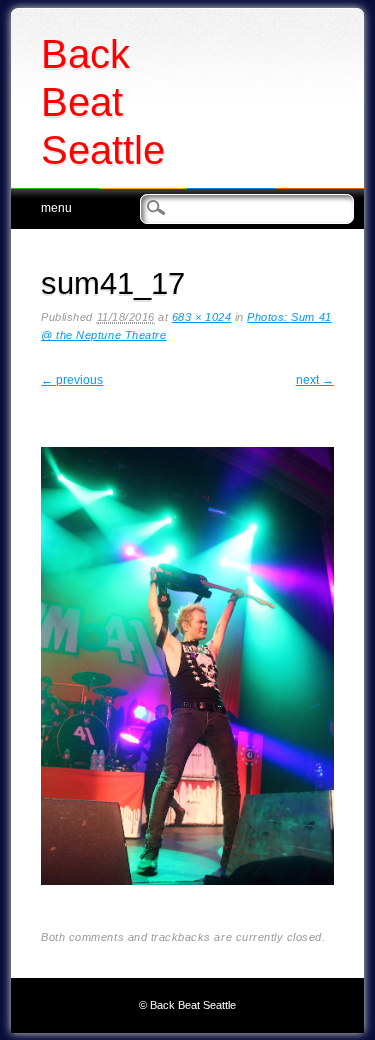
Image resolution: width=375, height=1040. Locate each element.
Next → (315, 380)
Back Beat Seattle (103, 102)
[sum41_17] (187, 901)
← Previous (72, 380)
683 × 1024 (201, 317)
